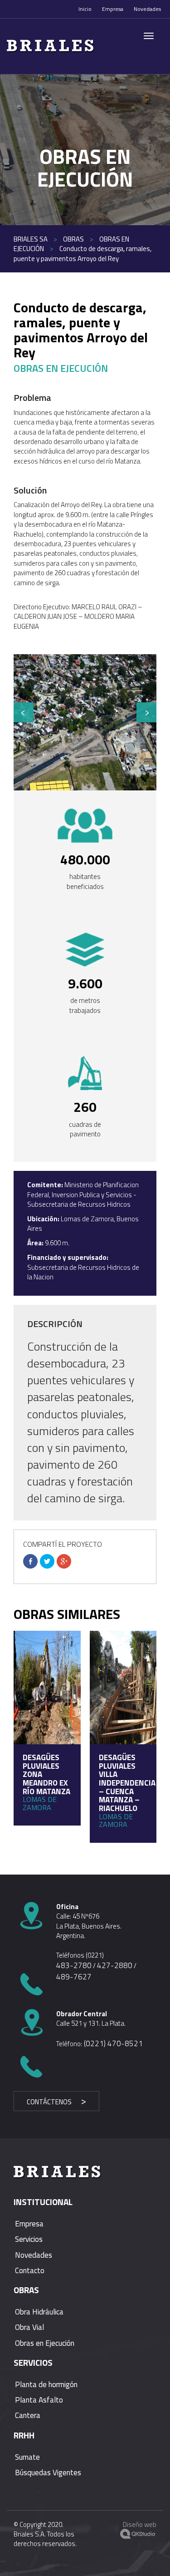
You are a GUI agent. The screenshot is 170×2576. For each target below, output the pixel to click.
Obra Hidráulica (39, 2312)
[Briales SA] (88, 46)
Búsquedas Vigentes (48, 2472)
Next (146, 712)
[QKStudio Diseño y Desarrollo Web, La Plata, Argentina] (138, 2535)
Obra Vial (29, 2327)
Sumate (27, 2457)
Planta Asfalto (39, 2400)
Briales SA (31, 239)
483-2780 (74, 1965)
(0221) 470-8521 (112, 2043)
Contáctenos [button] (49, 2102)
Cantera (28, 2415)
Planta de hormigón (46, 2384)
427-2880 (115, 1965)
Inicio (85, 9)
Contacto (30, 2270)
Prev (24, 712)
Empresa (113, 9)
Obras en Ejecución (45, 2343)
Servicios (29, 2239)
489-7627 (74, 1977)
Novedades (147, 9)
